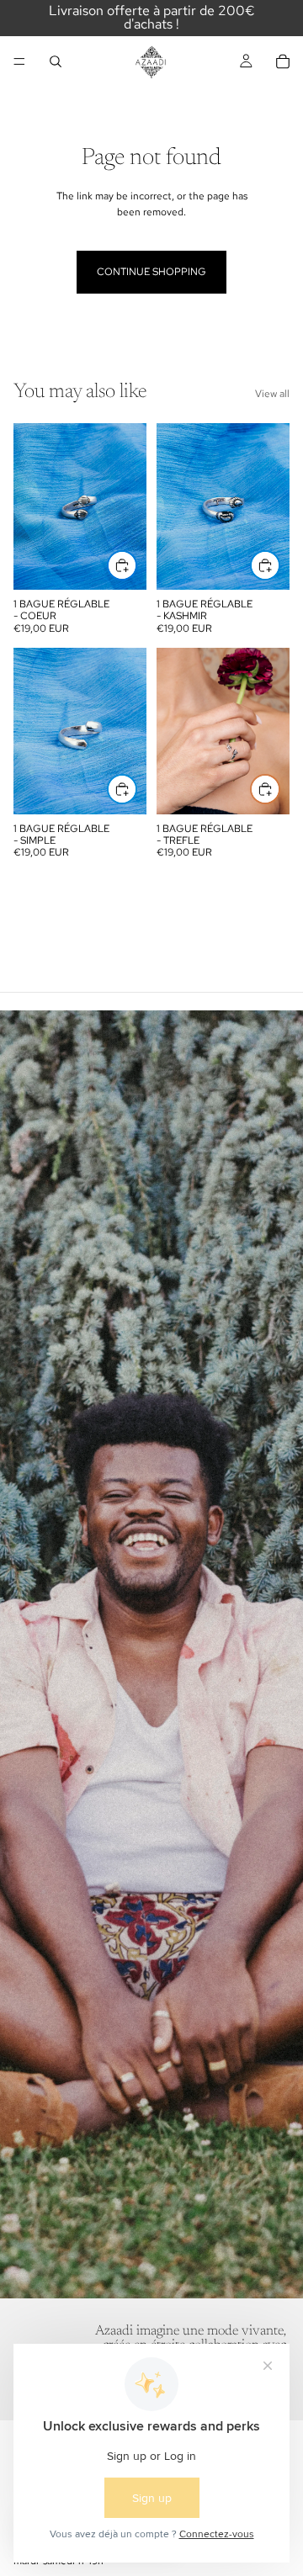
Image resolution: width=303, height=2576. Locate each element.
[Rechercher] (56, 61)
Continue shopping (151, 272)
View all (272, 394)
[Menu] (19, 61)
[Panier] (283, 61)
